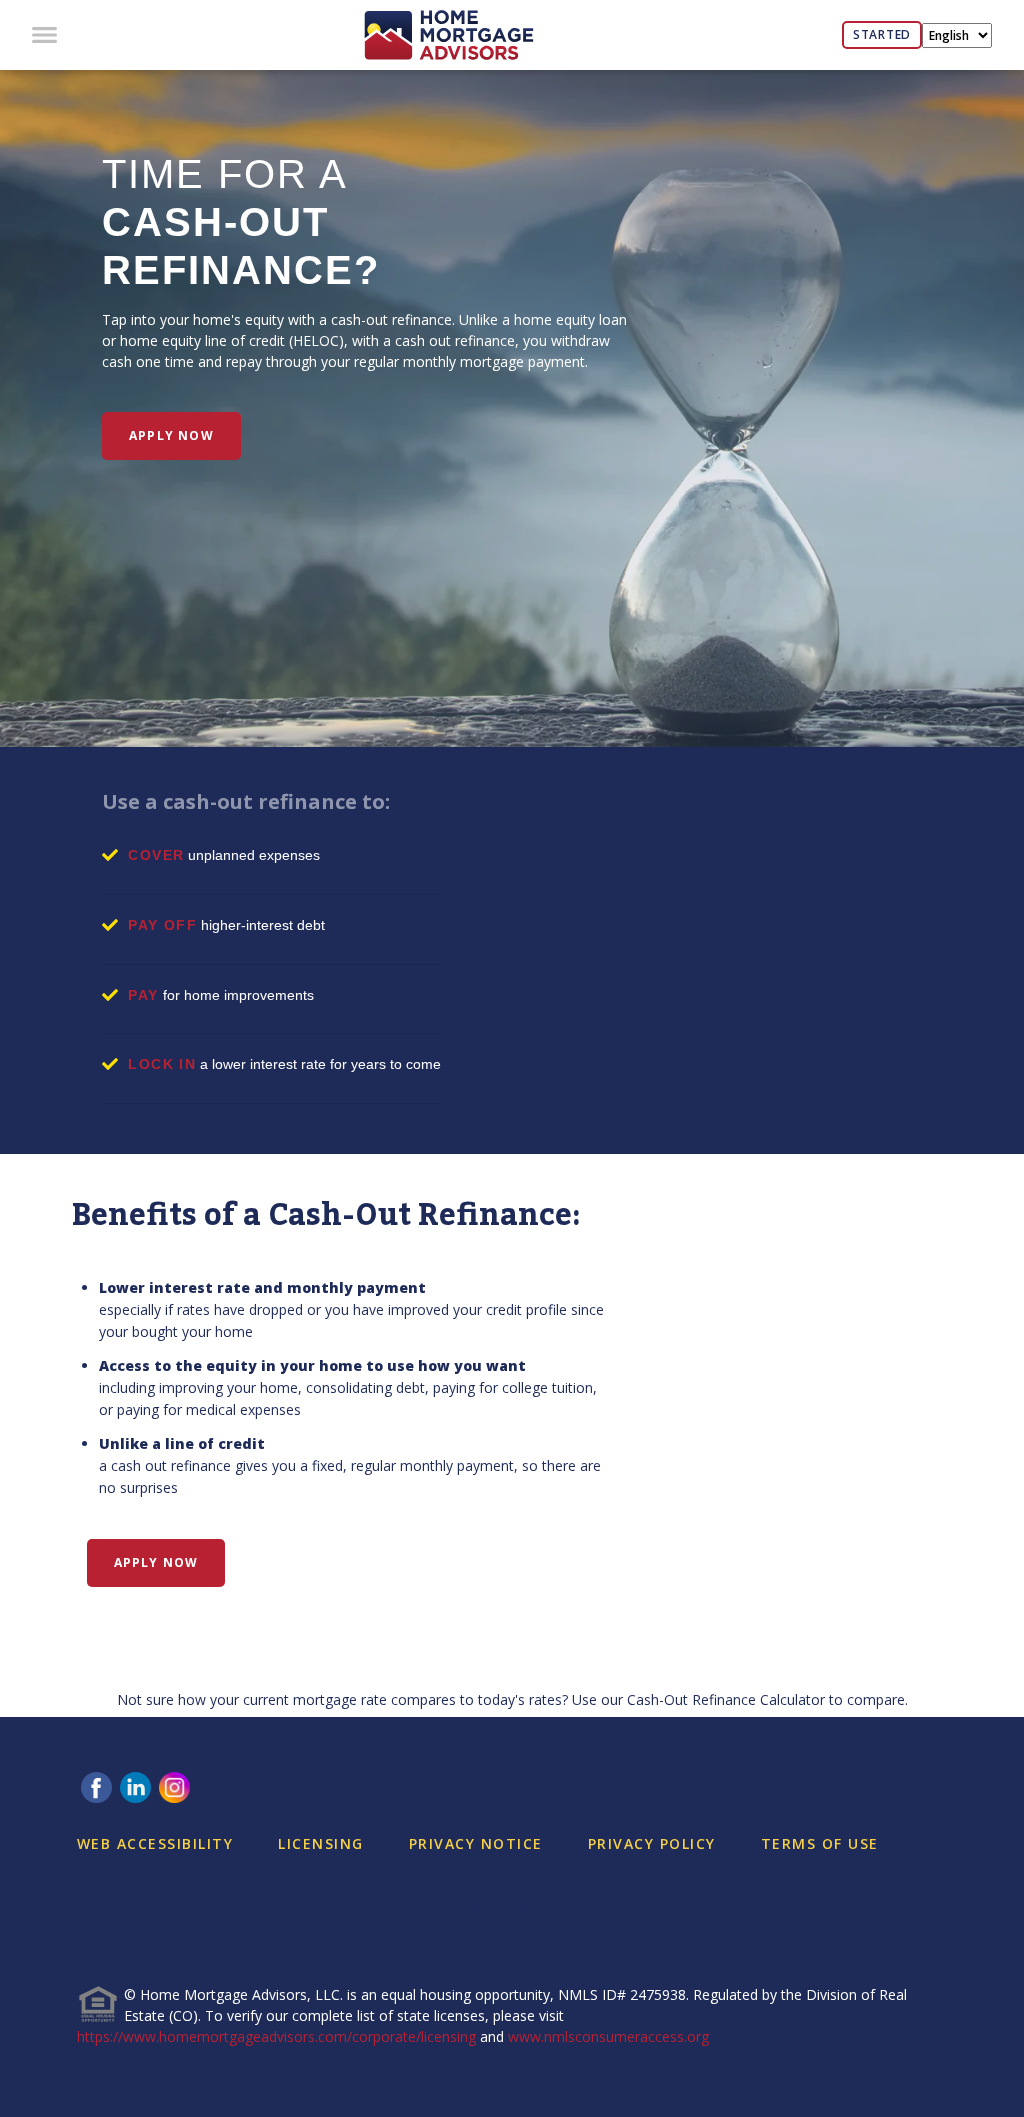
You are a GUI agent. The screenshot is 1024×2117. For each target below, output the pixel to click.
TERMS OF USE (820, 1843)
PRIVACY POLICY (652, 1843)
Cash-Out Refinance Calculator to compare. (767, 1699)
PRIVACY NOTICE (476, 1843)
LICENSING (321, 1843)
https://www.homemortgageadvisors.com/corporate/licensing (276, 2036)
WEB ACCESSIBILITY (155, 1843)
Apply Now (171, 435)
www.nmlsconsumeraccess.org (608, 2036)
